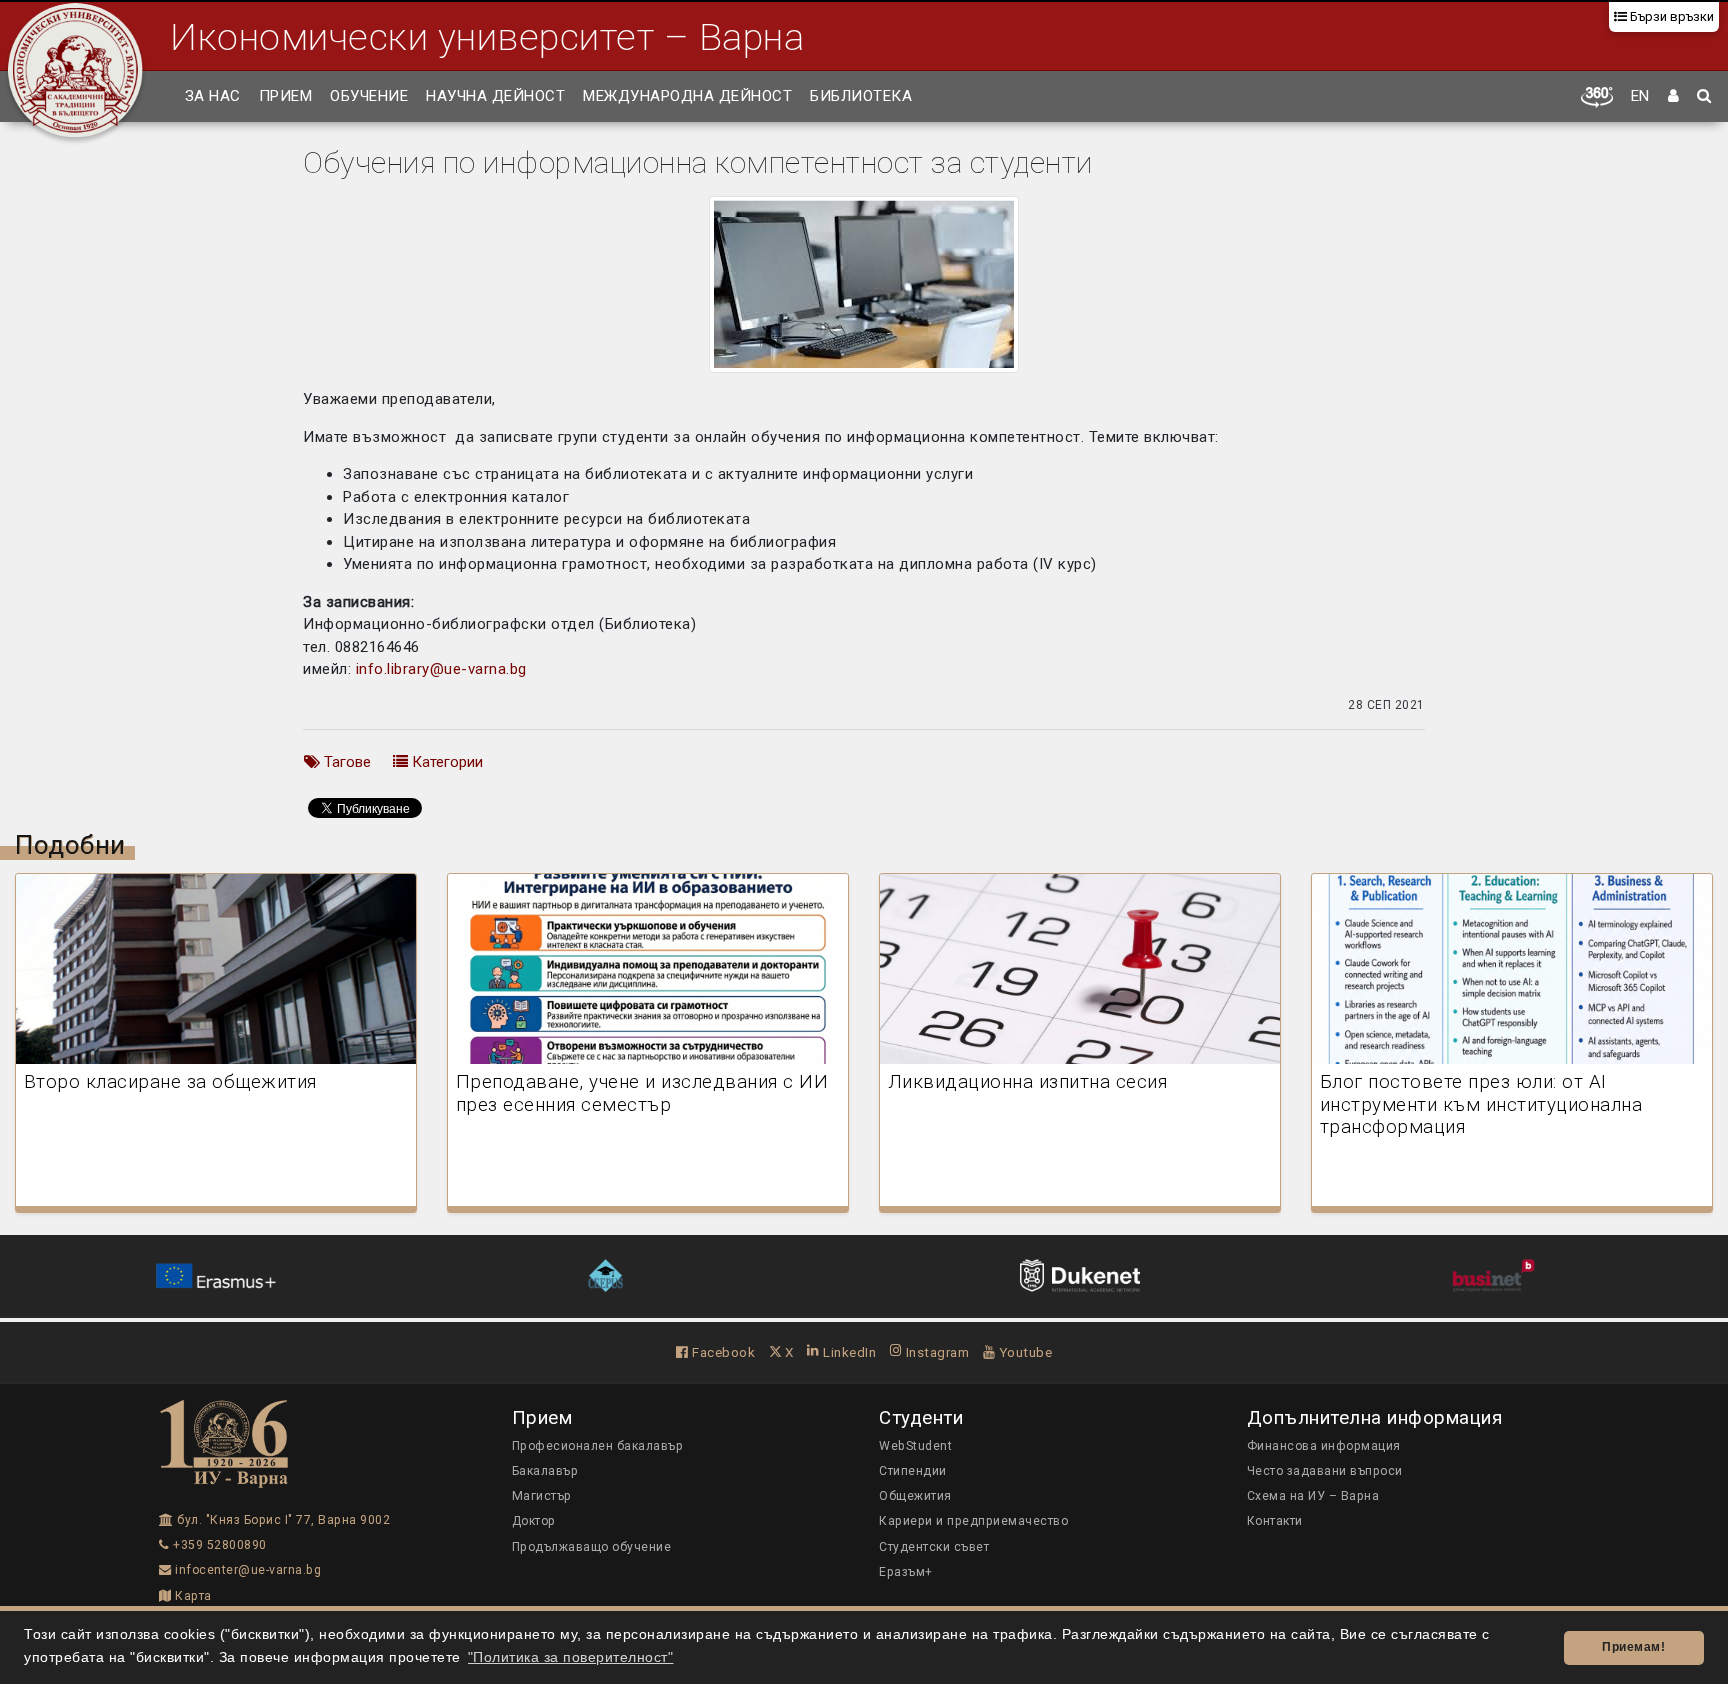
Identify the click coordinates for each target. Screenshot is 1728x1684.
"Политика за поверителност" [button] (571, 1657)
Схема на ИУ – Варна (1313, 1496)
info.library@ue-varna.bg (441, 669)
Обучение (369, 96)
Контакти (1275, 1521)
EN (1640, 96)
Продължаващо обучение (592, 1547)
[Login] (1674, 97)
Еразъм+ (906, 1572)
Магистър (542, 1496)
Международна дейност (687, 96)
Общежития (915, 1496)
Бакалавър (545, 1471)
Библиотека (861, 96)
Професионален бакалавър (598, 1446)
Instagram (935, 1352)
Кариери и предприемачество (973, 1521)
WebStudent (915, 1446)
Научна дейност (495, 96)
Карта (192, 1596)
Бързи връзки (1670, 16)
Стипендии (913, 1471)
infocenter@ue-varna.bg (246, 1570)
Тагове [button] (345, 762)
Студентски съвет (934, 1547)
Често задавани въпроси (1325, 1471)
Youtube (1023, 1352)
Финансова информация (1324, 1446)
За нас (213, 96)
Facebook (722, 1352)
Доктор (534, 1521)
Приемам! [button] (1633, 1647)
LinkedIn (848, 1352)
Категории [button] (445, 762)
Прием (286, 96)
